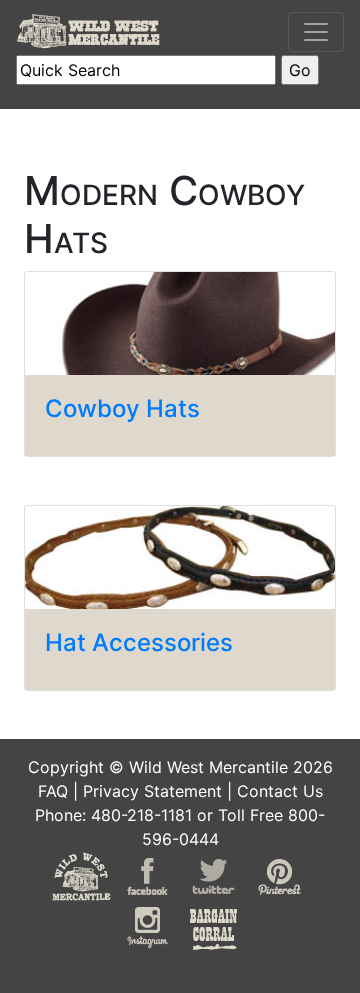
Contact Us (280, 791)
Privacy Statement (152, 791)
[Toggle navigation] (316, 32)
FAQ (53, 791)
